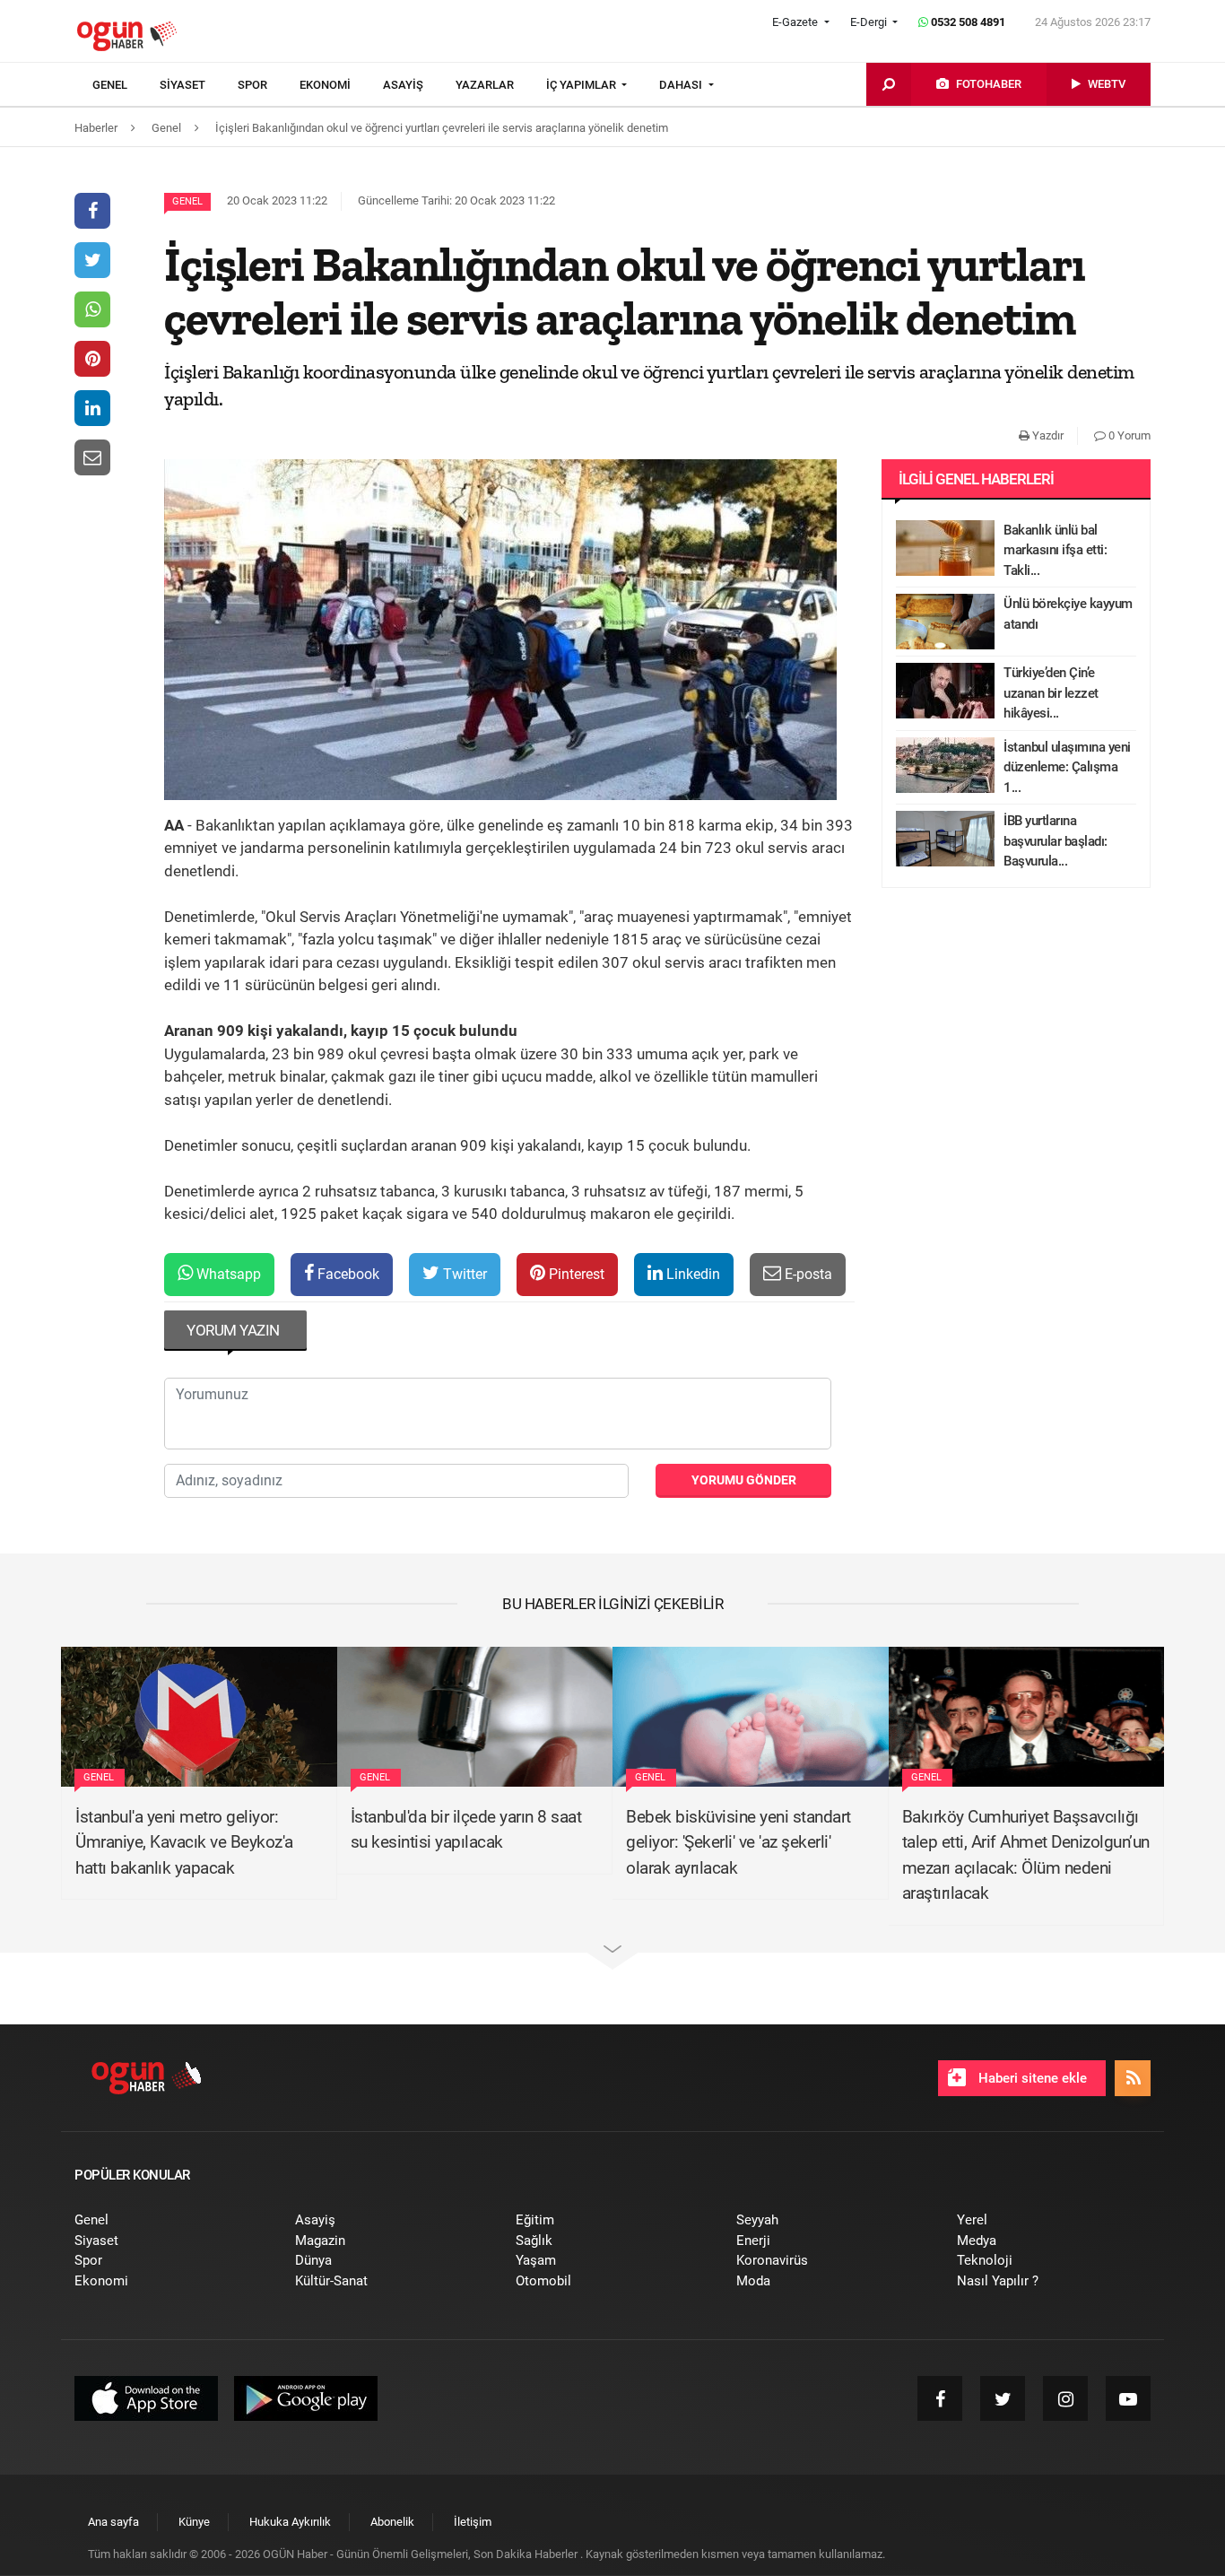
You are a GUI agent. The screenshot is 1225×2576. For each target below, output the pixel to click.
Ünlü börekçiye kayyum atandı (1068, 614)
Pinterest (575, 1274)
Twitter (463, 1274)
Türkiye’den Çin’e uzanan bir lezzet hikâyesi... (1051, 693)
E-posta (807, 1274)
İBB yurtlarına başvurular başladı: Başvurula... (1056, 841)
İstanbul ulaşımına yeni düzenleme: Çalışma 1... (1067, 767)
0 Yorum (1128, 435)
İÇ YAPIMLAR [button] (582, 85)
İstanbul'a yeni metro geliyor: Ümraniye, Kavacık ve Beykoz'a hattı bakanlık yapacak (184, 1842)
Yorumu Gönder (744, 1480)
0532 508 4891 (967, 22)
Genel (187, 201)
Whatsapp (227, 1274)
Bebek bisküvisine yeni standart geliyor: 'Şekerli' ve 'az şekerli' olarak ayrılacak (738, 1842)
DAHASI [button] (682, 85)
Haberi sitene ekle (1031, 2078)
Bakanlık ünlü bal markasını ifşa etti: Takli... (1055, 550)
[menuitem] (126, 85)
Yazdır (1047, 435)
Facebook (347, 1274)
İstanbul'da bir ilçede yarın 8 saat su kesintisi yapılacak (466, 1830)
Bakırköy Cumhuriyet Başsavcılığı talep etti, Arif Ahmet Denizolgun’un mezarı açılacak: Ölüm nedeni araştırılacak (1026, 1855)
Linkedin (691, 1274)
